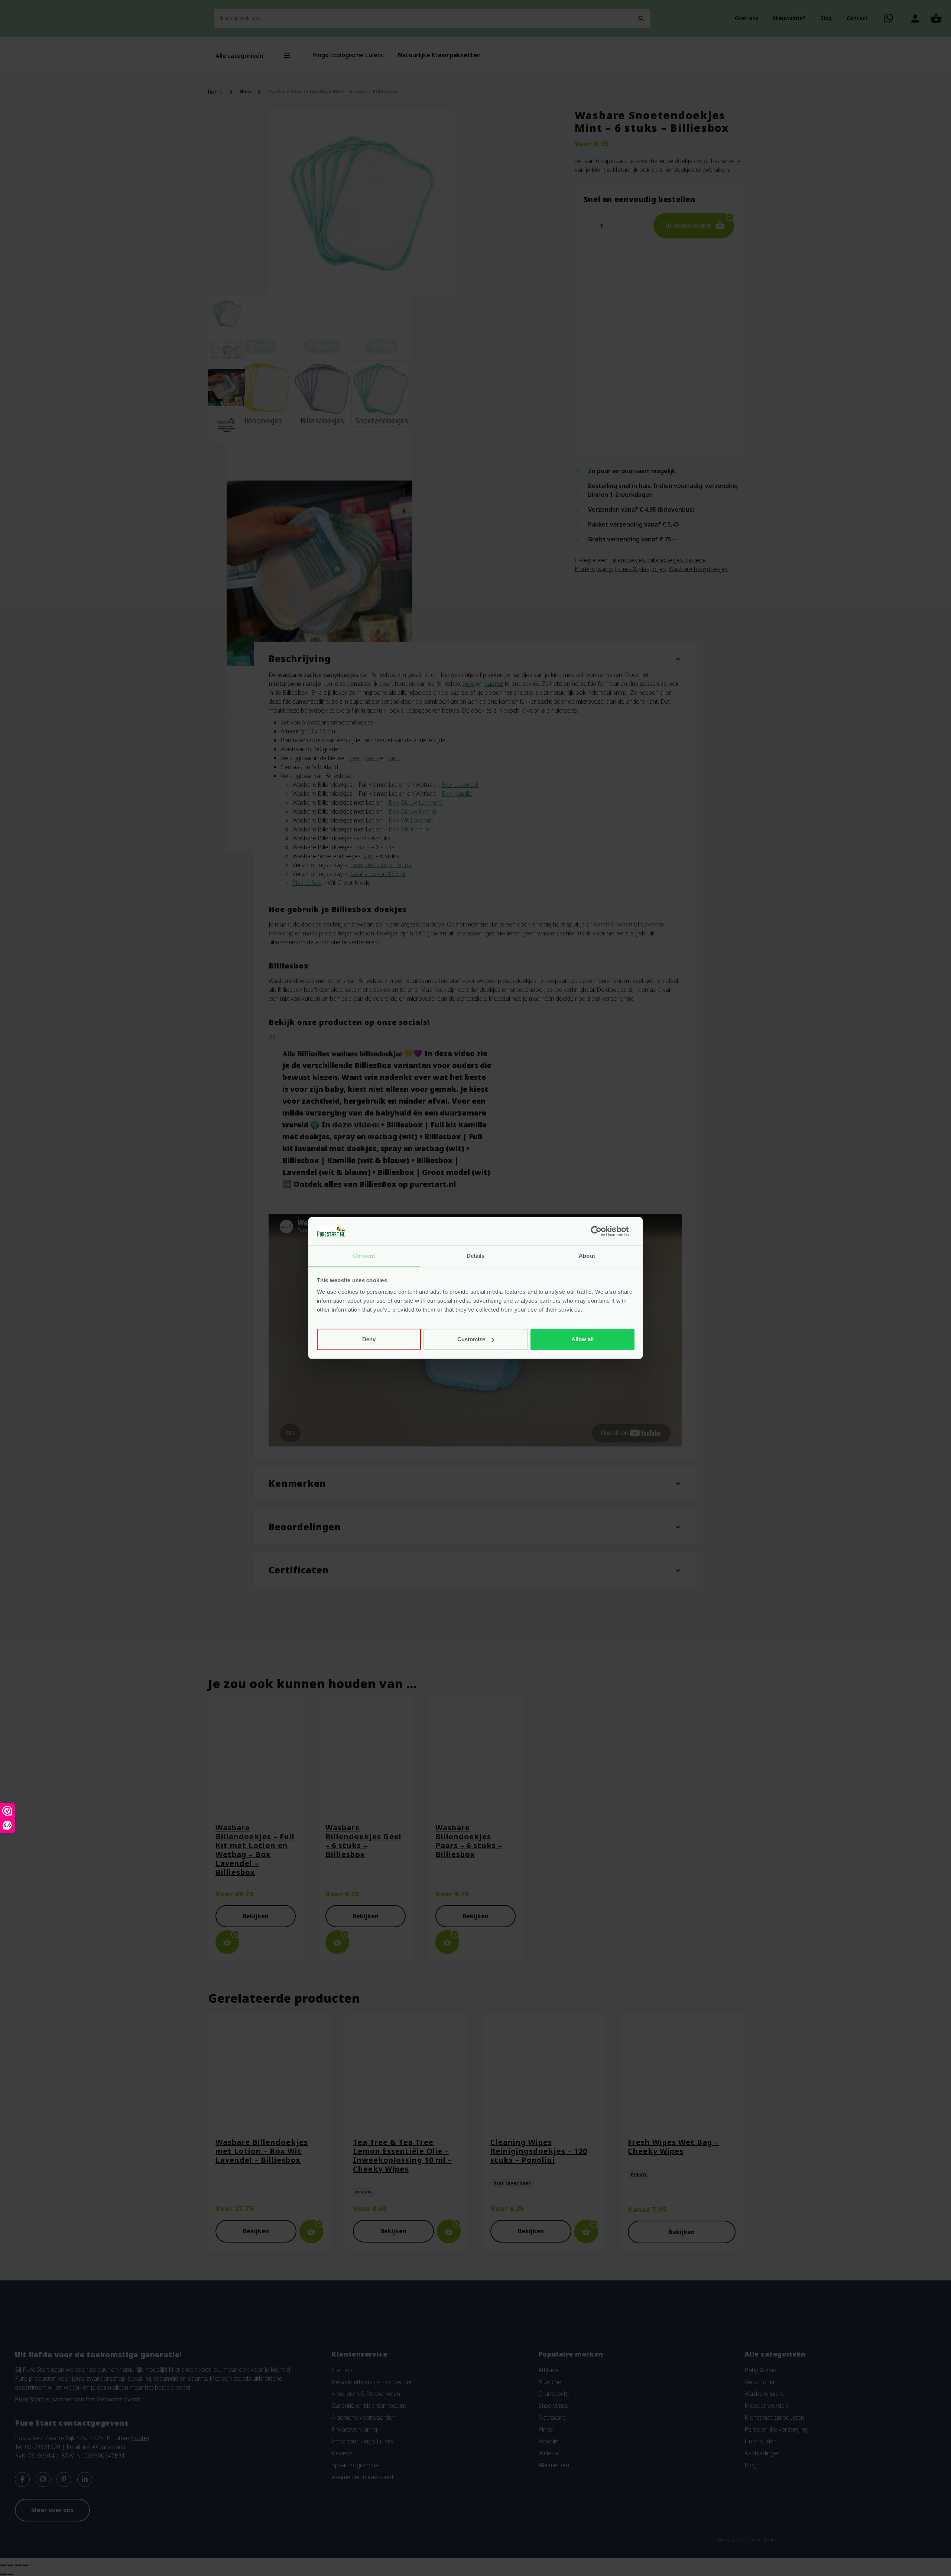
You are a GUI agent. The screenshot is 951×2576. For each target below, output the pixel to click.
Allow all (582, 1339)
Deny (369, 1339)
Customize (471, 1339)
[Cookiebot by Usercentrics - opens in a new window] (602, 1231)
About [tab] (587, 1256)
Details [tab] (476, 1256)
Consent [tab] (364, 1256)
